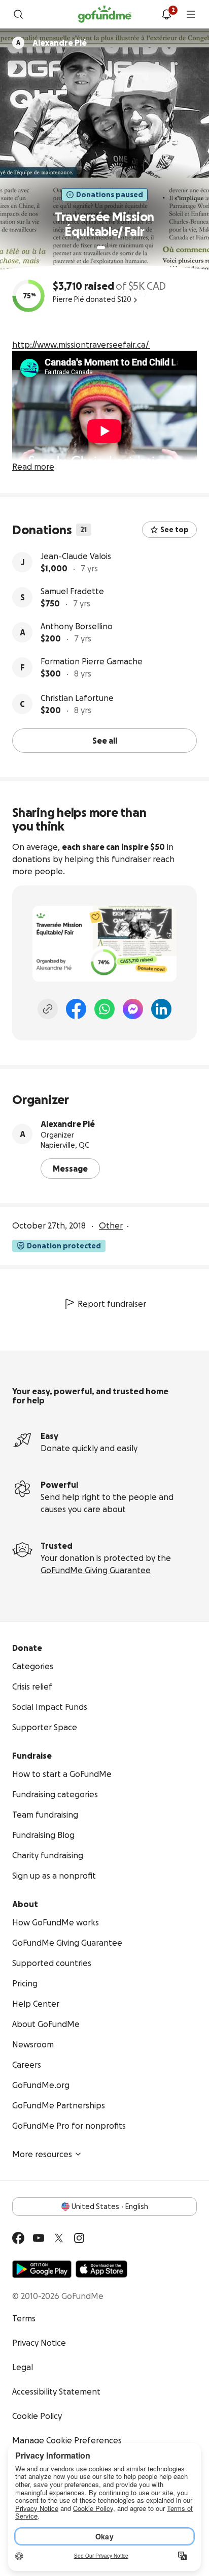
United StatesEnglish (110, 2206)
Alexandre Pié (68, 1124)
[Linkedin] (161, 1009)
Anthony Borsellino (77, 626)
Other (111, 1225)
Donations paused (110, 195)
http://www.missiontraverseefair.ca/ (80, 345)
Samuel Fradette (72, 591)
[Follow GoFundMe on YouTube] (39, 2238)
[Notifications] (166, 14)
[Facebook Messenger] (133, 1009)
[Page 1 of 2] (101, 248)
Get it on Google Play (42, 2269)
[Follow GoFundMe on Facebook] (18, 2238)
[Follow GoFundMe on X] (59, 2238)
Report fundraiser (112, 1304)
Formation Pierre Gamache (92, 661)
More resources (42, 2154)
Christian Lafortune (77, 698)
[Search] (18, 14)
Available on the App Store (101, 2269)
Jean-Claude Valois (76, 556)
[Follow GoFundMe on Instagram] (79, 2238)
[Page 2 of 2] (111, 248)
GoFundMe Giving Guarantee (96, 1570)
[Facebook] (76, 1009)
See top (175, 530)
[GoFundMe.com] (105, 14)
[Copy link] (48, 1009)
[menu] (191, 14)
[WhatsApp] (104, 1009)
